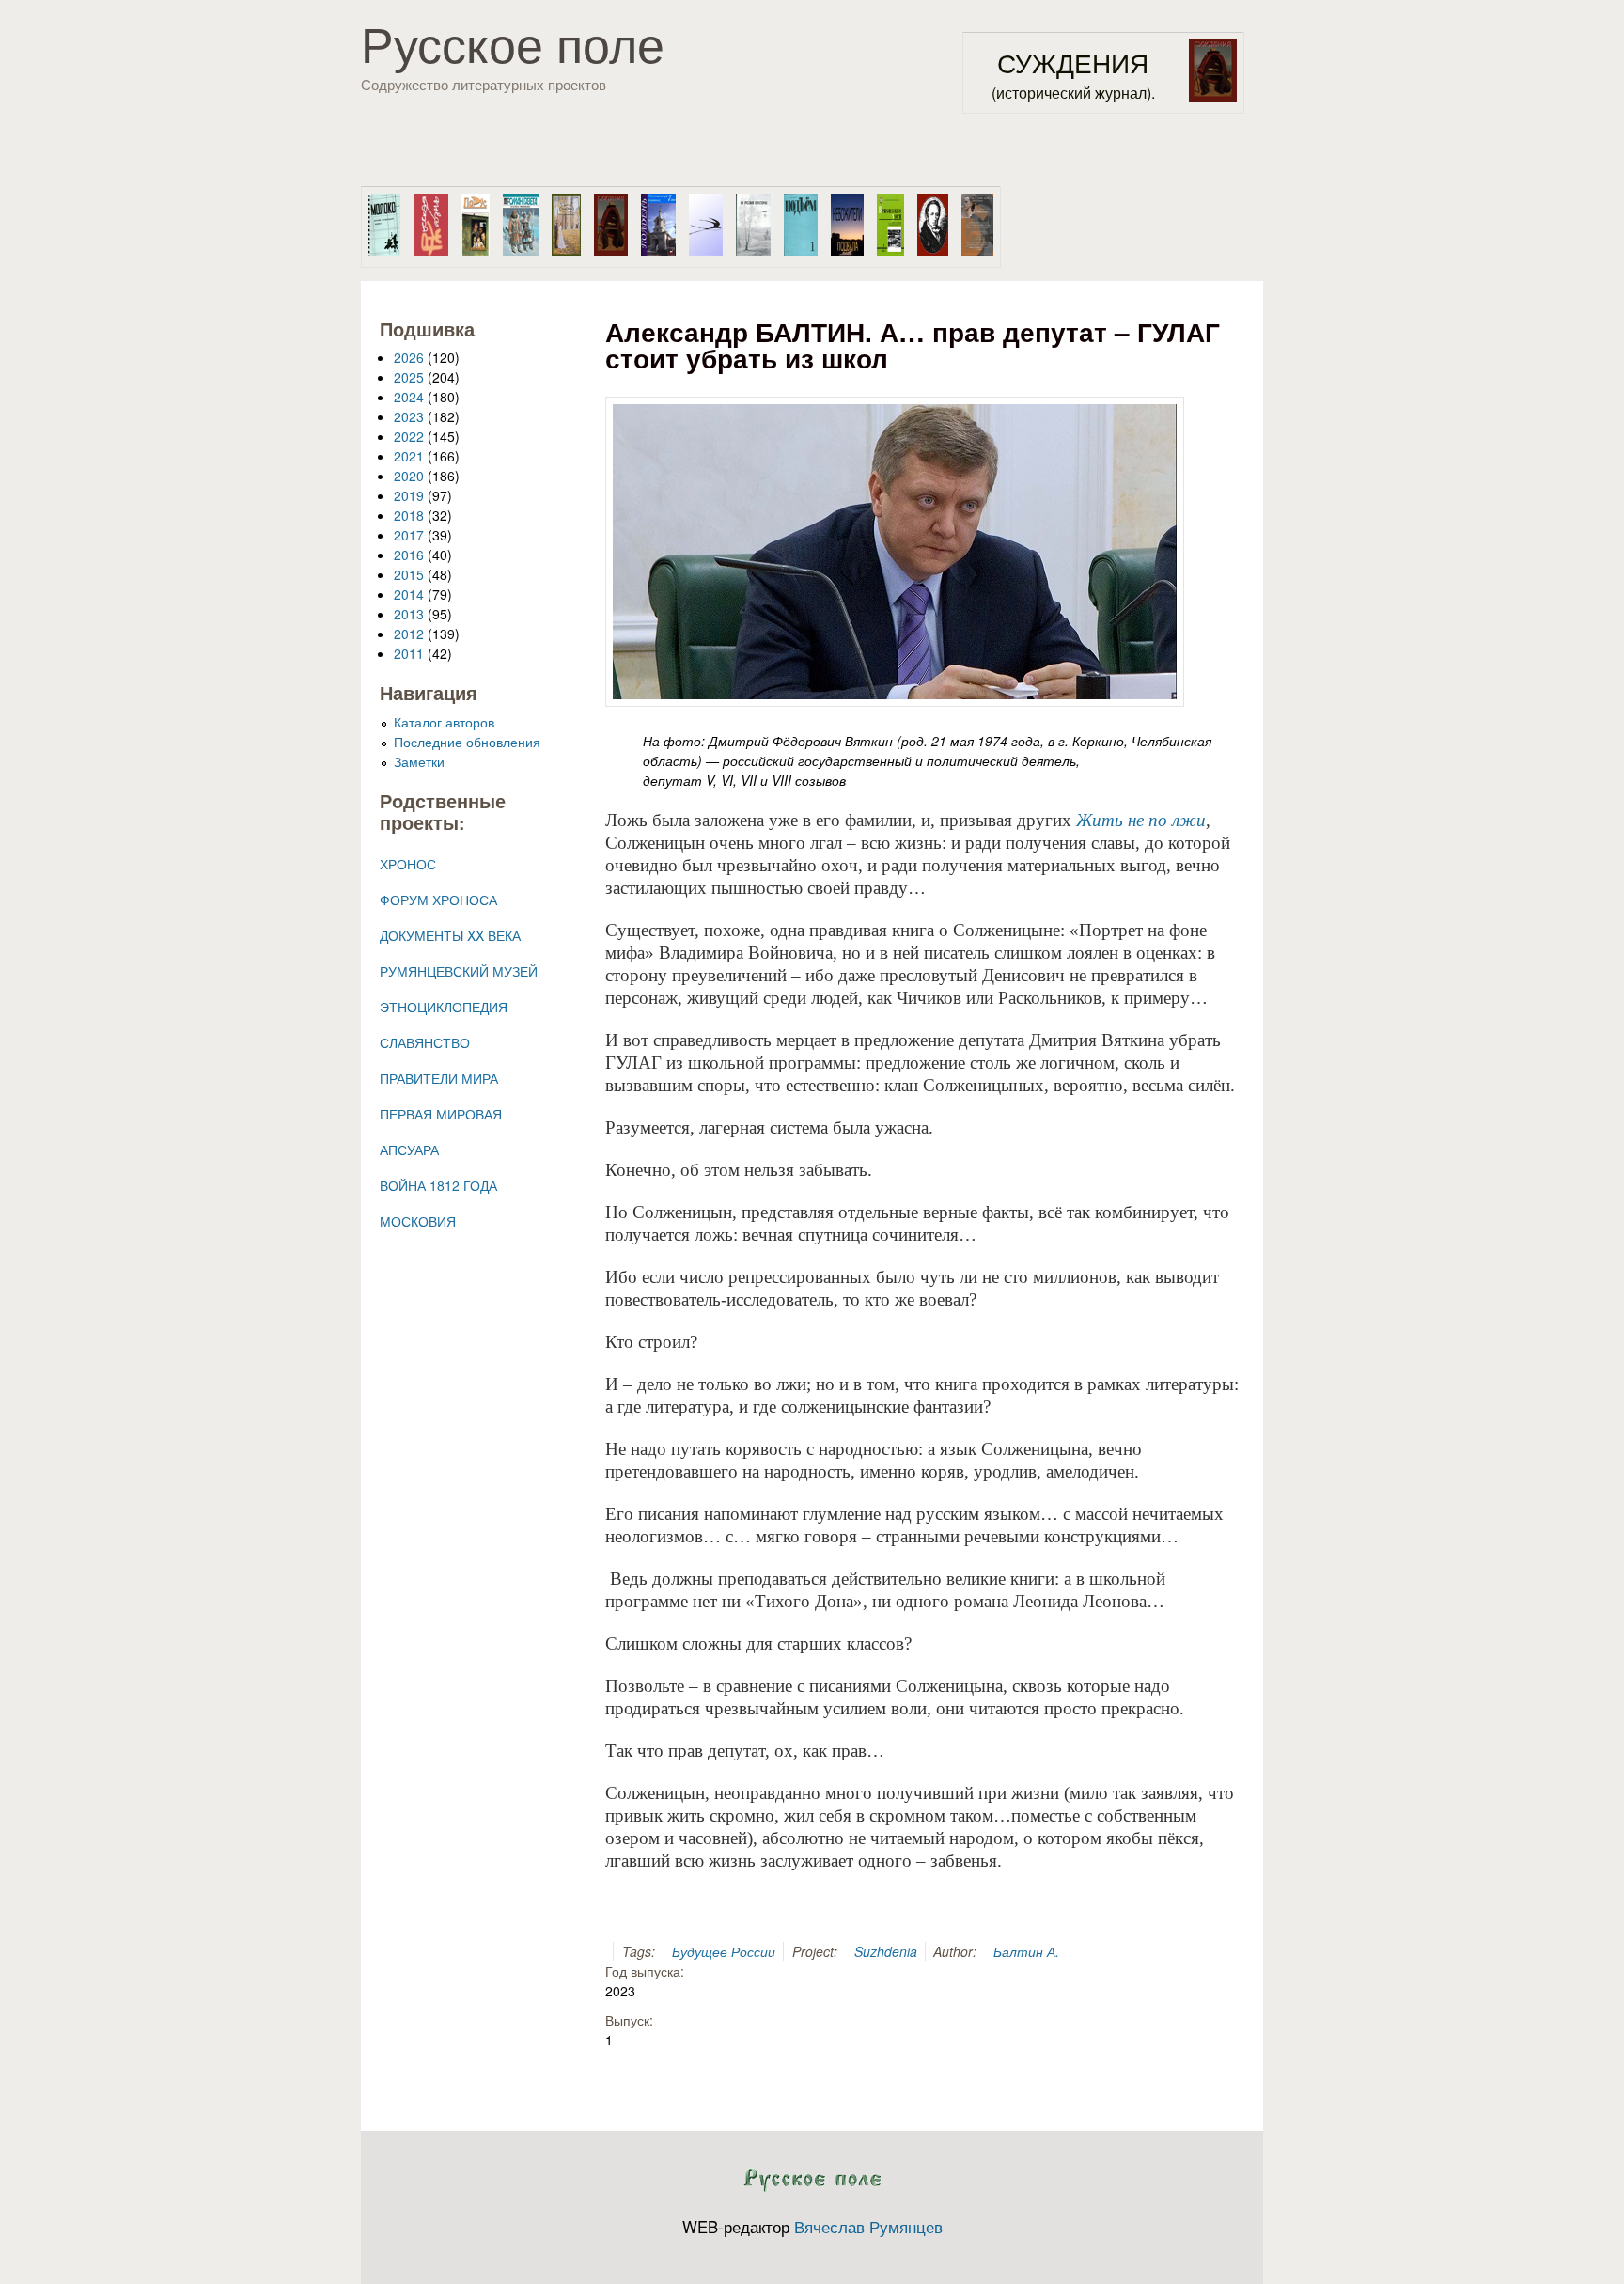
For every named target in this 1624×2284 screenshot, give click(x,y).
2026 (409, 357)
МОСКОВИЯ (418, 1221)
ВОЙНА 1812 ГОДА (438, 1185)
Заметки (419, 761)
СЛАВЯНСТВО (425, 1042)
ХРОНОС (408, 864)
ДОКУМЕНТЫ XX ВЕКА (450, 935)
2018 (409, 515)
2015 (409, 574)
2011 (409, 653)
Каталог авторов (444, 722)
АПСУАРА (409, 1150)
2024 (409, 397)
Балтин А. (1026, 1951)
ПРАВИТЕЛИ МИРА (439, 1078)
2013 (409, 614)
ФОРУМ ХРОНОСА (438, 900)
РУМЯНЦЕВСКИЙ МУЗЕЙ (459, 971)
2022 (409, 436)
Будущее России (724, 1951)
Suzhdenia (886, 1951)
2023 (409, 416)
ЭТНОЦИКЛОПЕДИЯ (444, 1007)
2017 (409, 535)
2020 (409, 476)
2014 (409, 594)
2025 (409, 377)
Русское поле (513, 42)
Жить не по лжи (1141, 820)
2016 (409, 555)
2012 (409, 634)
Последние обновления (467, 742)
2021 (409, 456)
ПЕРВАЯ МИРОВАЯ (441, 1114)
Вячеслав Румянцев (868, 2227)
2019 (409, 495)
